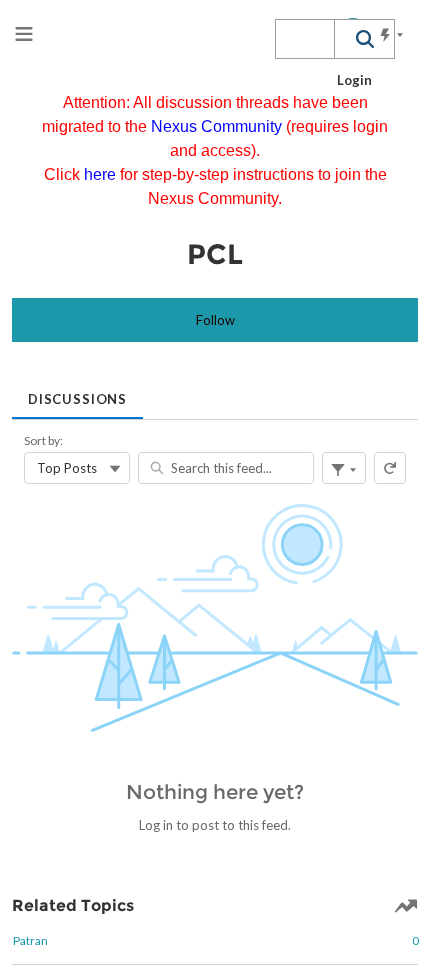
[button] (364, 39)
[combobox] (305, 39)
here (102, 174)
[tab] (77, 393)
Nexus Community (218, 126)
